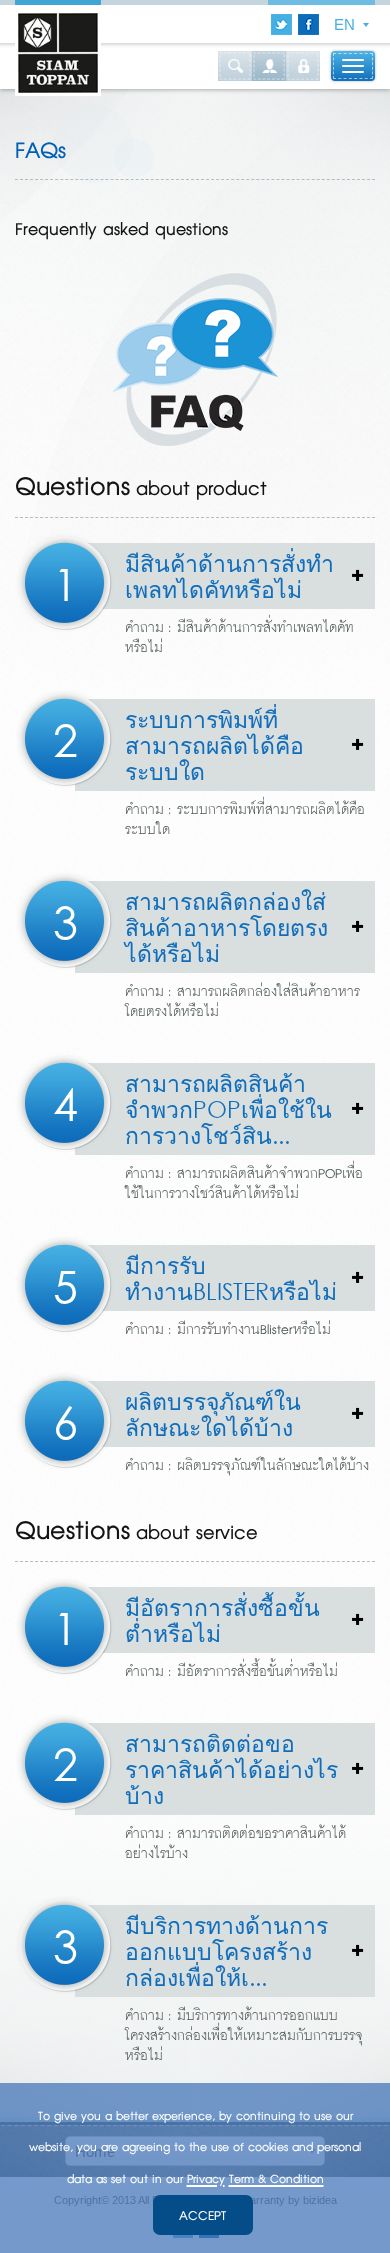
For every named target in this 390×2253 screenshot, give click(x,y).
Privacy (206, 2179)
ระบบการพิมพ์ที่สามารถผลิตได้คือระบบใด (189, 744)
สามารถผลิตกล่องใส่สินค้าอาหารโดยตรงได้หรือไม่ (201, 926)
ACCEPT (202, 2216)
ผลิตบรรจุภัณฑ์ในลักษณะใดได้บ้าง (188, 1417)
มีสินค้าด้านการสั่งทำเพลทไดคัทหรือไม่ (204, 579)
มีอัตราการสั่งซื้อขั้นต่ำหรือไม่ (197, 1623)
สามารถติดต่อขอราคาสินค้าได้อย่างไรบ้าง (206, 1768)
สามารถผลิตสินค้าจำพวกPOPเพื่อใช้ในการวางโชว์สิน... (203, 1108)
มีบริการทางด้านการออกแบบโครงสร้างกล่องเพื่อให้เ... (201, 1950)
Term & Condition (276, 2179)
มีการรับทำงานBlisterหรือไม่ (206, 1281)
